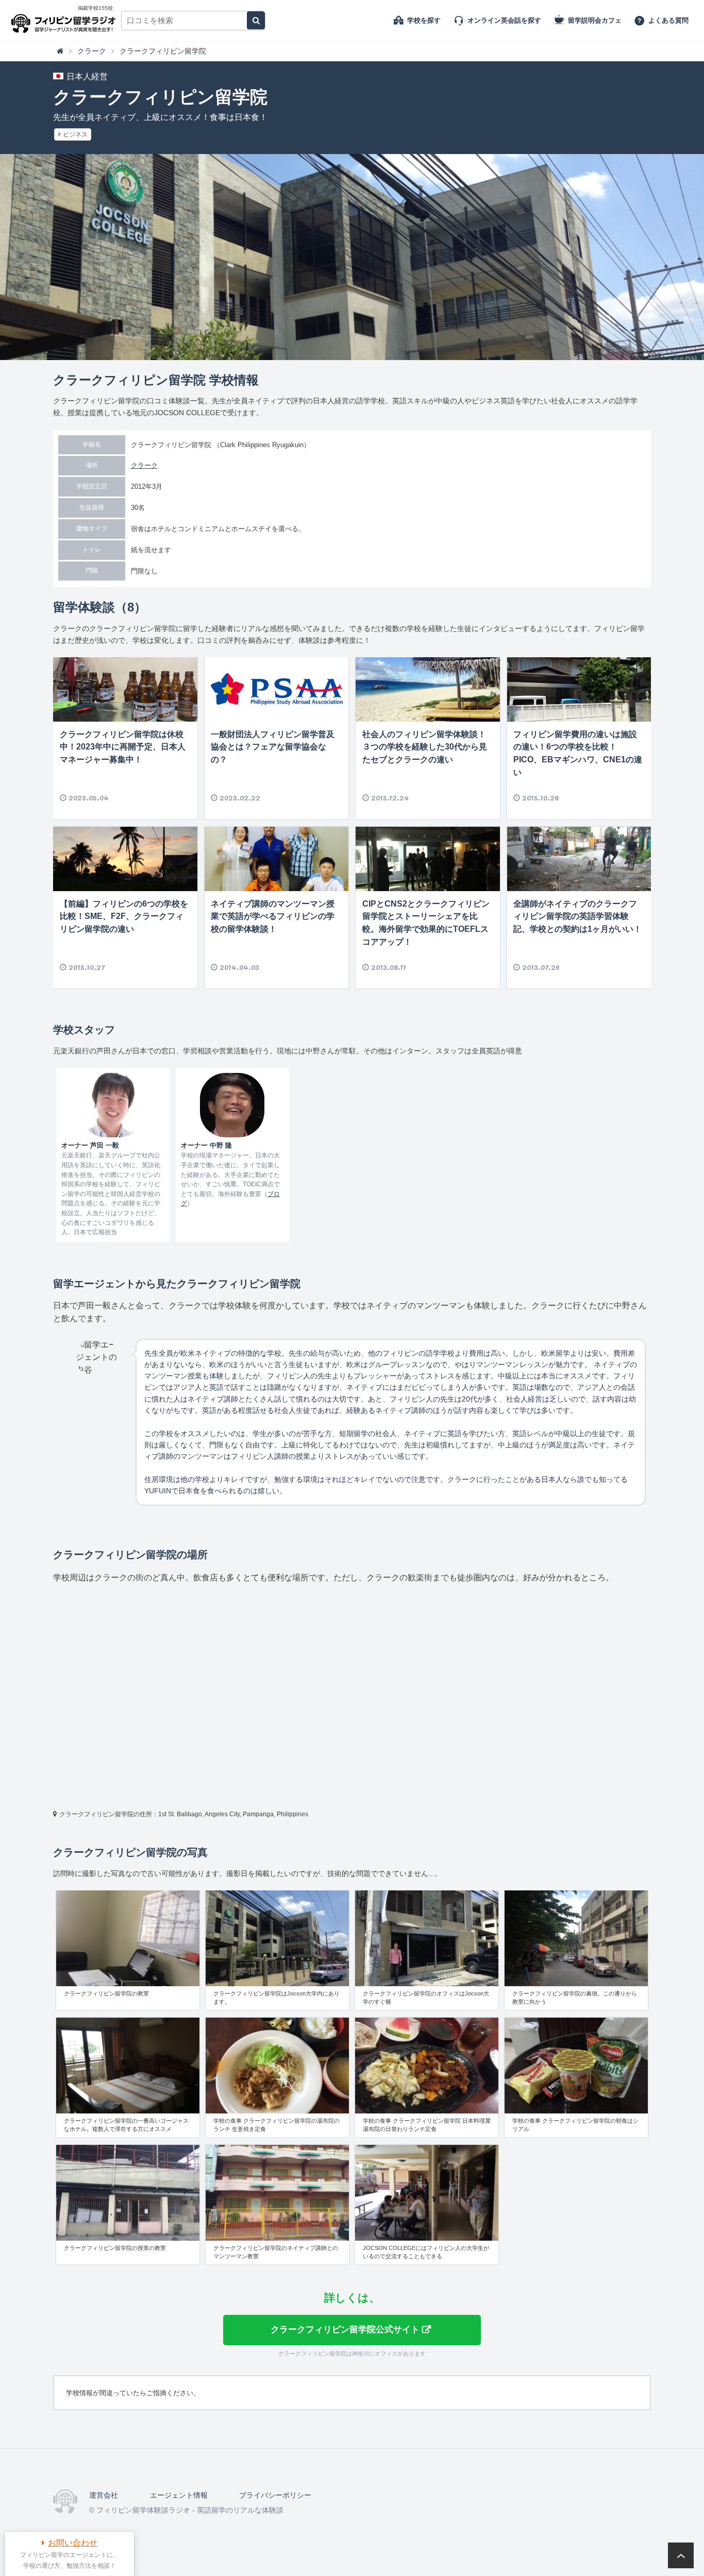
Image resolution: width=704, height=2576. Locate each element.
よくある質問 (668, 20)
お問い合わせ (73, 2543)
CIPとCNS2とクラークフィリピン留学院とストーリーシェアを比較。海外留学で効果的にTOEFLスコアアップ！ (426, 923)
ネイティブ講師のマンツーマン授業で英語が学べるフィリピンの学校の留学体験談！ (273, 917)
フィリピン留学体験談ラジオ (66, 21)
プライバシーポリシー (275, 2495)
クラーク (144, 465)
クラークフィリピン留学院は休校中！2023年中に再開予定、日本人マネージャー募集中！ (123, 747)
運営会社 (104, 2495)
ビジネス (75, 134)
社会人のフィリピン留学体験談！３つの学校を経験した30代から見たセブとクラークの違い (425, 747)
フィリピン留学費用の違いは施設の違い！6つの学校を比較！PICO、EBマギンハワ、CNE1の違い (578, 753)
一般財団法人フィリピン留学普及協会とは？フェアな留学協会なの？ (273, 747)
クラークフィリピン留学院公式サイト (345, 2329)
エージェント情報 (179, 2495)
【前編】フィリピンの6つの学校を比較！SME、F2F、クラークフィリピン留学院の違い (124, 917)
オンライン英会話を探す (504, 20)
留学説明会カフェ (595, 20)
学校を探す (424, 20)
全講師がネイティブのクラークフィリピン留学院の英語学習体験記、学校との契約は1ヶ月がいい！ (577, 917)
